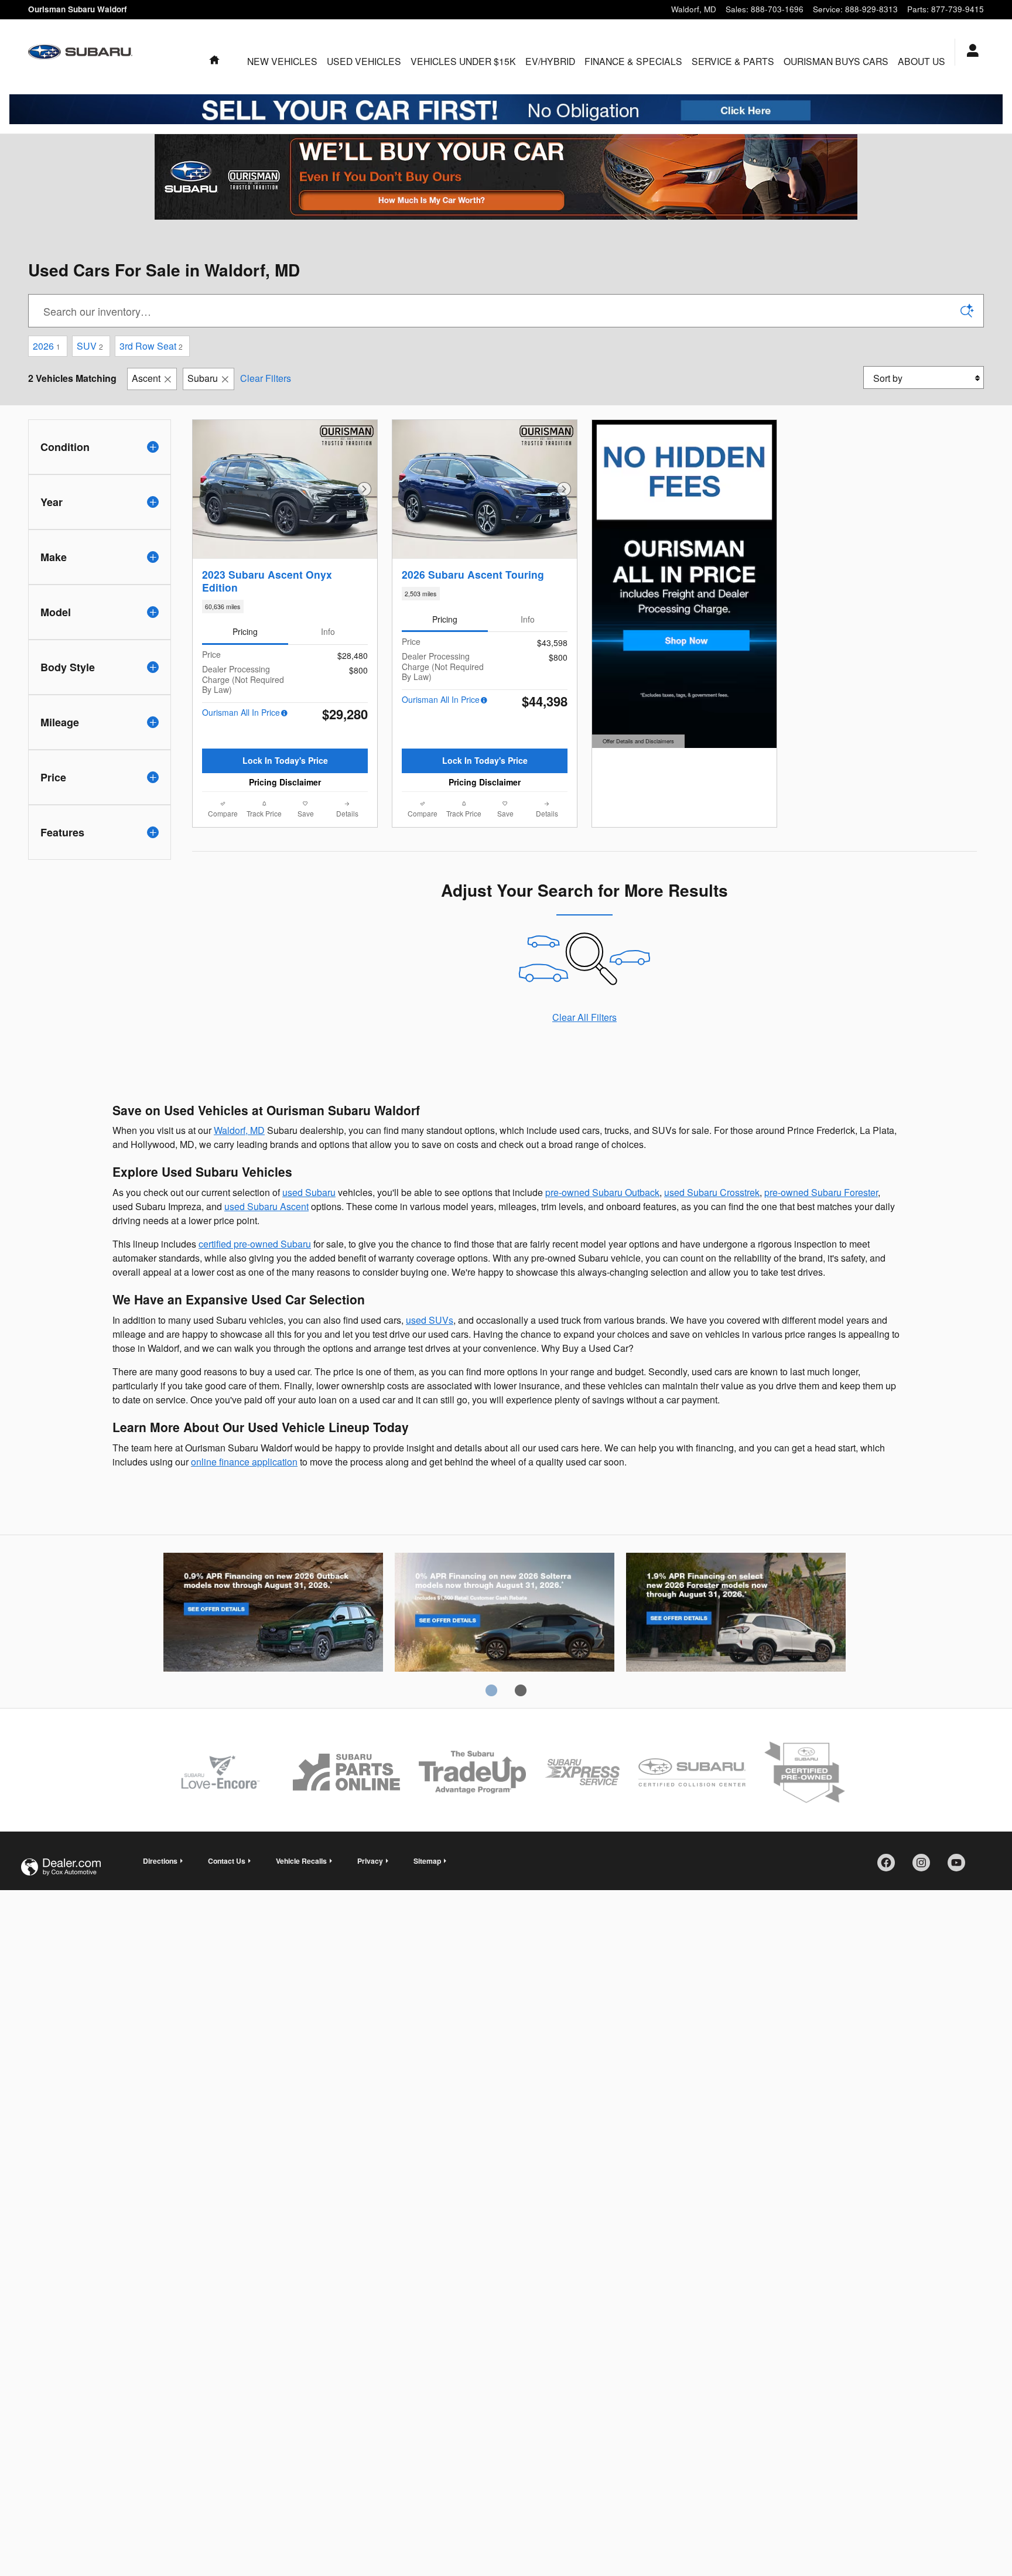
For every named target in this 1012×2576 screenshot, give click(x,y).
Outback (273, 1614)
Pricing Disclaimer (285, 782)
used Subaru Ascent (266, 1206)
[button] (285, 607)
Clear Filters (266, 378)
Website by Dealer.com (61, 1867)
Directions (160, 1861)
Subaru (203, 378)
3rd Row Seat (151, 346)
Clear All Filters (584, 1017)
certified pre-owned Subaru (255, 1244)
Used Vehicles (364, 61)
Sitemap (427, 1861)
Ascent (146, 378)
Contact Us (227, 1861)
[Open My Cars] (970, 52)
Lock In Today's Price (285, 760)
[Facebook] (890, 1867)
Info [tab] (328, 631)
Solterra (505, 1614)
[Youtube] (960, 1867)
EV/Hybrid (550, 61)
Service (733, 61)
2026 (47, 346)
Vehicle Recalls (301, 1861)
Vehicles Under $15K (463, 61)
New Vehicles (282, 61)
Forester (736, 1614)
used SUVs (430, 1320)
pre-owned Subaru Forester (821, 1192)
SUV (90, 346)
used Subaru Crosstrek (712, 1192)
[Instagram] (925, 1867)
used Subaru (309, 1192)
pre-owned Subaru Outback (602, 1192)
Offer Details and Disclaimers (637, 742)
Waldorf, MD (239, 1130)
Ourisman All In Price (241, 712)
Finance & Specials (633, 61)
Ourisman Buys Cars (836, 61)
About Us (922, 61)
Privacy (370, 1861)
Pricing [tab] (245, 631)
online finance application (244, 1462)
